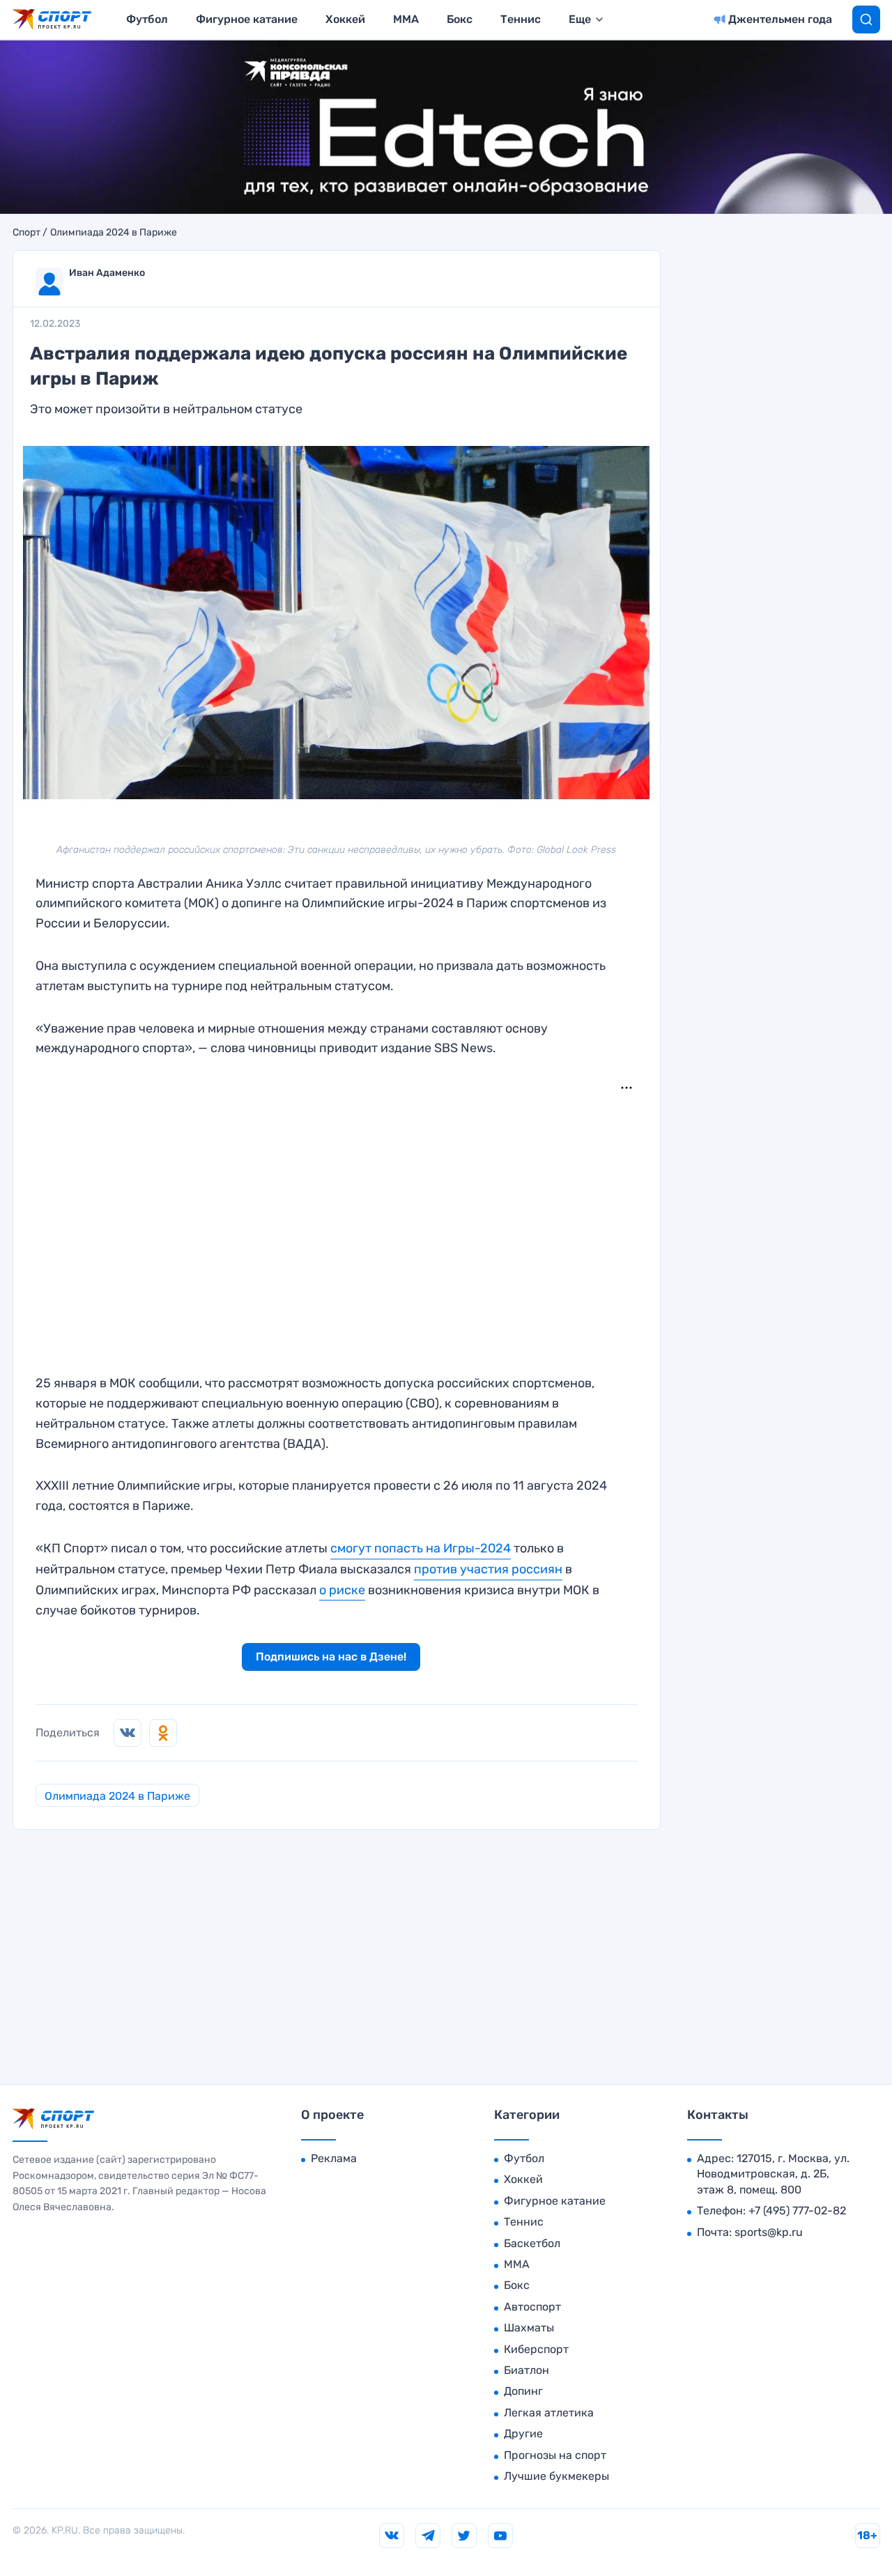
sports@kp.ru (769, 2232)
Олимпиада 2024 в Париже (114, 233)
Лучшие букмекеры (556, 2476)
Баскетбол (532, 2243)
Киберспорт (536, 2349)
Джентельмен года (780, 19)
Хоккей (345, 19)
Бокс (460, 19)
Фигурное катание (247, 19)
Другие (523, 2434)
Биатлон (526, 2370)
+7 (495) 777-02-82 (797, 2211)
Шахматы (529, 2328)
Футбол (147, 19)
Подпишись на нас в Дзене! (331, 1657)
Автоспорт (532, 2307)
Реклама (334, 2158)
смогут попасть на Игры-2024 (421, 1548)
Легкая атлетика (549, 2413)
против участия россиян (488, 1569)
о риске (342, 1590)
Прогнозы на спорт (555, 2455)
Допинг (523, 2391)
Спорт (26, 233)
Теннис (521, 19)
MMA (406, 19)
